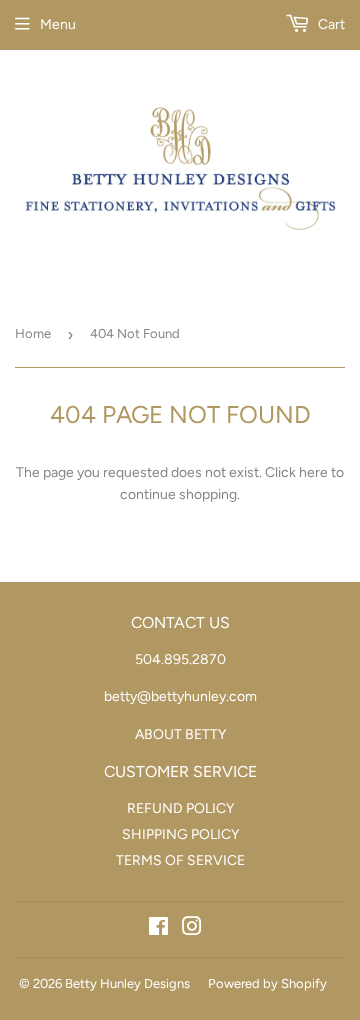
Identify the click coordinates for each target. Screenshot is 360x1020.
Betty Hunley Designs (127, 983)
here (313, 472)
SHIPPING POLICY (180, 834)
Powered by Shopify (267, 983)
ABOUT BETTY (180, 734)
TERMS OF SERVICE (180, 860)
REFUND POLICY (180, 808)
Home (33, 333)
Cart (330, 24)
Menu (58, 24)
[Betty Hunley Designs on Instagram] (192, 929)
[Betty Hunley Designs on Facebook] (158, 929)
